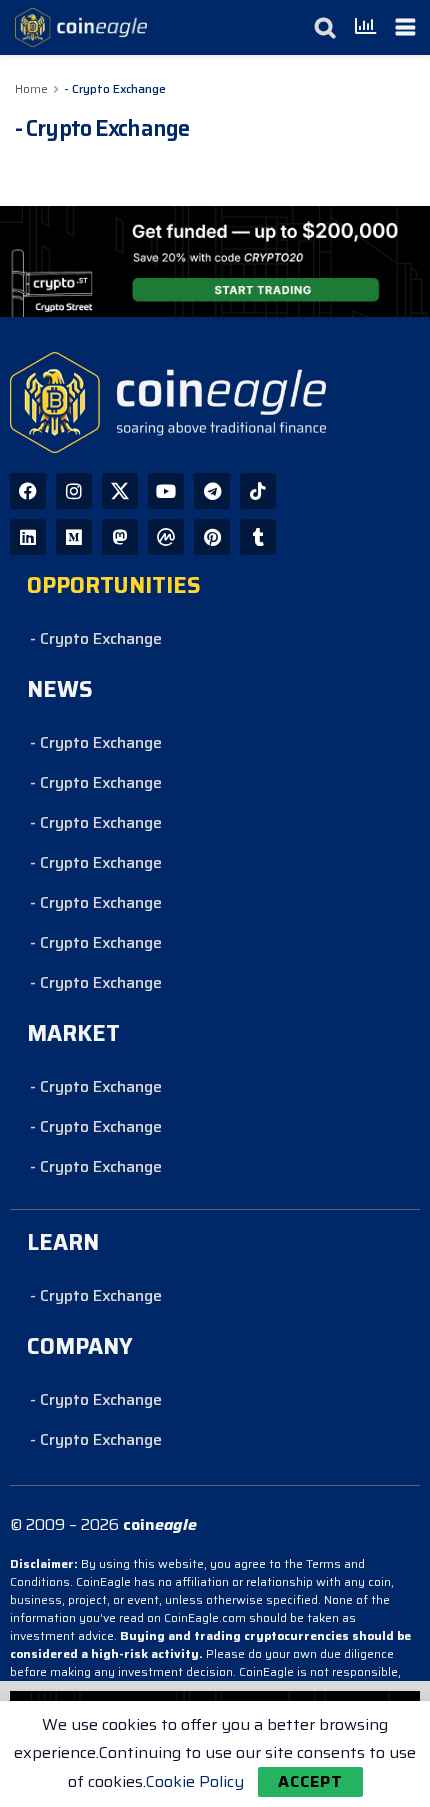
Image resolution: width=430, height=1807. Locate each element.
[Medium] (74, 537)
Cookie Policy (195, 1781)
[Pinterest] (212, 537)
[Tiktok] (258, 491)
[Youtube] (166, 491)
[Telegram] (212, 491)
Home (31, 88)
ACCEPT (310, 1781)
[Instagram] (74, 491)
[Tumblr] (258, 537)
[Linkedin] (28, 537)
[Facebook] (28, 491)
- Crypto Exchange (115, 88)
